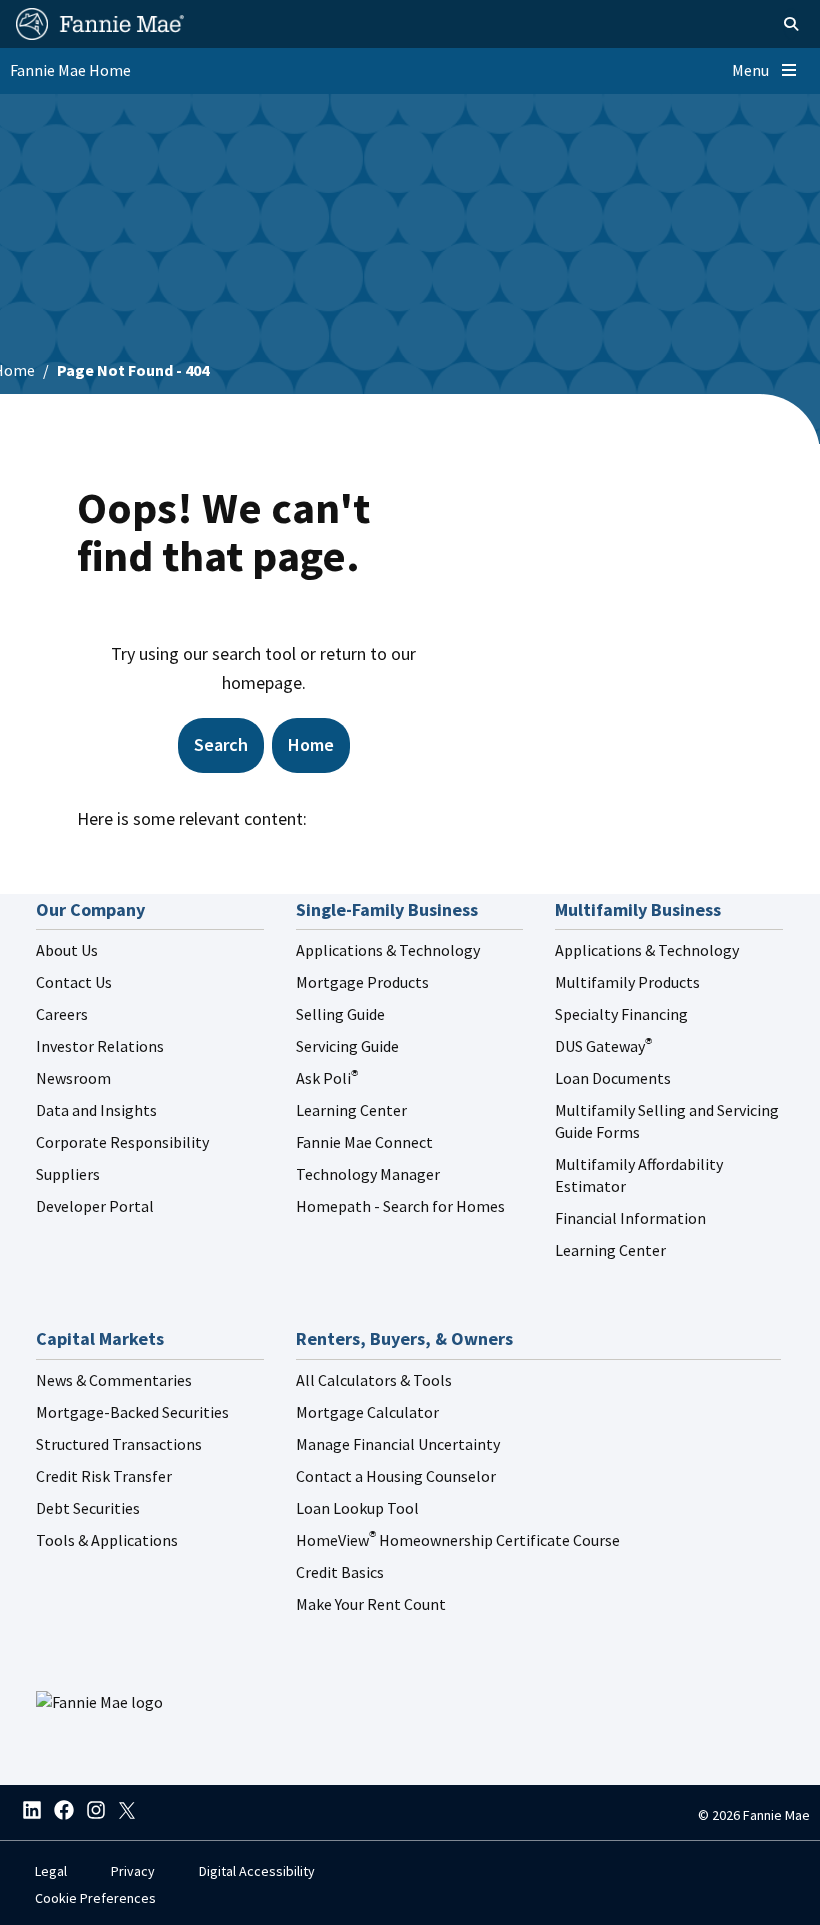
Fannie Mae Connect (364, 1142)
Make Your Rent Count (371, 1604)
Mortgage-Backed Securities (132, 1412)
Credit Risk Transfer (104, 1476)
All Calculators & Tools (374, 1380)
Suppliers (68, 1174)
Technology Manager (368, 1174)
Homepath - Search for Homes (400, 1206)
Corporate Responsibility (122, 1142)
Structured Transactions (119, 1444)
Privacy (133, 1871)
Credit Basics (340, 1572)
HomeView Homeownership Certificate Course (458, 1540)
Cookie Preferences (95, 1898)
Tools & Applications (107, 1540)
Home (311, 744)
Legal (51, 1871)
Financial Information (630, 1218)
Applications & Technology (388, 950)
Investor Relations (100, 1046)
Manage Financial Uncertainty (398, 1444)
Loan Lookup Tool (357, 1508)
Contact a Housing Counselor (396, 1476)
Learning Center (351, 1110)
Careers (62, 1014)
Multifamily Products (627, 982)
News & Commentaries (114, 1380)
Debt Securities (88, 1508)
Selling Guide (340, 1014)
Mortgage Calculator (367, 1412)
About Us (67, 950)
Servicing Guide (347, 1046)
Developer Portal (95, 1206)
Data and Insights (96, 1110)
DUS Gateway (603, 1046)
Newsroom (73, 1078)
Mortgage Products (362, 982)
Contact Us (74, 982)
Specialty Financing (621, 1014)
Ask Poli (327, 1078)
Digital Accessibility (257, 1871)
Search (221, 744)
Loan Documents (613, 1078)
